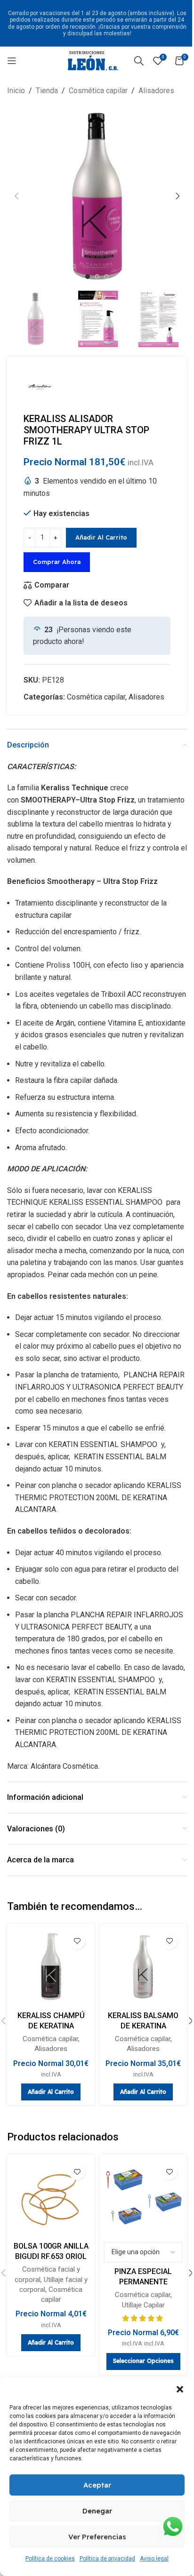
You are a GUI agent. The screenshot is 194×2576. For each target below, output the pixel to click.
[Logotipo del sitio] (93, 60)
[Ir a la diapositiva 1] (88, 277)
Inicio (16, 91)
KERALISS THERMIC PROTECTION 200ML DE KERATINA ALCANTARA (98, 1497)
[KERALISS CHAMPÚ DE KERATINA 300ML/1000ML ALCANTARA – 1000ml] (51, 1967)
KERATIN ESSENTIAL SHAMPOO (104, 1444)
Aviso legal (154, 2559)
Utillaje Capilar (143, 2305)
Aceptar (97, 2485)
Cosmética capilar (98, 91)
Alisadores (156, 91)
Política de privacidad (107, 2559)
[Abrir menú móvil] (12, 61)
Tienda (47, 91)
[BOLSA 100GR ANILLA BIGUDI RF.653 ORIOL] (51, 2198)
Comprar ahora (57, 562)
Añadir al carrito (101, 537)
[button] (180, 2389)
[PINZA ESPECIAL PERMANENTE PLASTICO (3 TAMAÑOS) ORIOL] (143, 2198)
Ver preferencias (97, 2537)
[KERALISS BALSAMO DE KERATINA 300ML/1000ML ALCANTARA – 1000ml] (143, 1967)
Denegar (97, 2511)
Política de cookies (50, 2559)
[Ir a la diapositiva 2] (97, 277)
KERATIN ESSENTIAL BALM (120, 1457)
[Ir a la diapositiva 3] (106, 277)
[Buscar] (139, 61)
